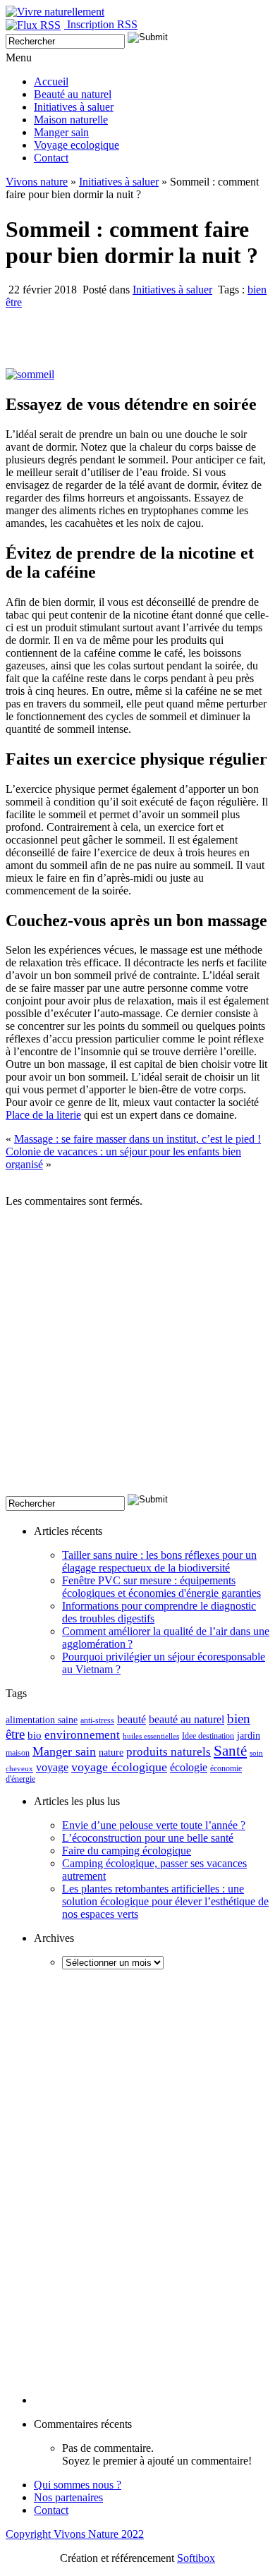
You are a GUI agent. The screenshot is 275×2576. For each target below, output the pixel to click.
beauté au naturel (187, 1719)
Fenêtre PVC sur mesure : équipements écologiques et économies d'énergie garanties (161, 1587)
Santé (230, 1751)
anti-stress (97, 1721)
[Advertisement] (137, 1356)
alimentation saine (42, 1720)
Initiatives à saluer (74, 107)
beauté (132, 1720)
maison (18, 1753)
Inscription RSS (102, 24)
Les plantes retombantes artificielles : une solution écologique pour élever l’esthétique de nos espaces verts (165, 1901)
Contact (51, 158)
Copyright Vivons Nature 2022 (75, 2534)
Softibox (196, 2558)
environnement (82, 1735)
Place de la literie (43, 1115)
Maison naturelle (71, 120)
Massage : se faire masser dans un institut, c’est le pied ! (137, 1139)
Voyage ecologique (77, 145)
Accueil (51, 81)
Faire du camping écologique (127, 1851)
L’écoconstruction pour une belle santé (148, 1838)
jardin (249, 1736)
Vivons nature (37, 182)
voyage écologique (119, 1767)
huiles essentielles (151, 1736)
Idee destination (208, 1736)
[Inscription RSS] (36, 24)
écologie (189, 1767)
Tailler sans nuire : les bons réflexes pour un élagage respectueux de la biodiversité (159, 1561)
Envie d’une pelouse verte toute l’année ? (154, 1825)
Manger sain (61, 132)
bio (35, 1735)
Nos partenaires (68, 2497)
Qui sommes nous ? (78, 2485)
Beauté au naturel (73, 94)
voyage (52, 1767)
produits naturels (169, 1752)
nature (111, 1752)
